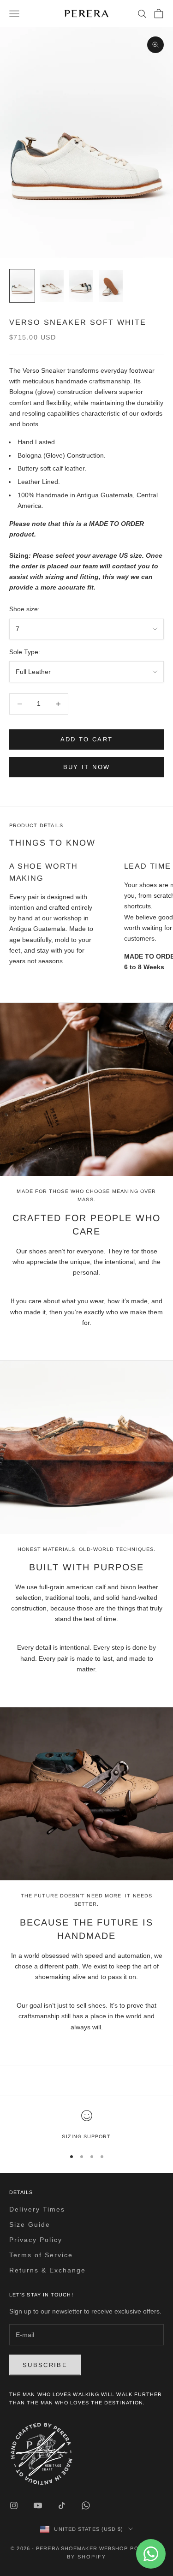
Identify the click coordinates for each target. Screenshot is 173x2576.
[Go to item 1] (22, 286)
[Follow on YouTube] (38, 2505)
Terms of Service (41, 2255)
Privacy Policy (36, 2240)
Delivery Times (37, 2209)
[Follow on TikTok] (62, 2505)
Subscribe (45, 2365)
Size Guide (30, 2224)
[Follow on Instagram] (14, 2505)
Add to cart (87, 739)
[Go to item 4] (111, 286)
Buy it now (86, 767)
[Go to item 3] (81, 286)
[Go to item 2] (52, 286)
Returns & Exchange (48, 2270)
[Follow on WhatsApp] (86, 2505)
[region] (86, 2125)
